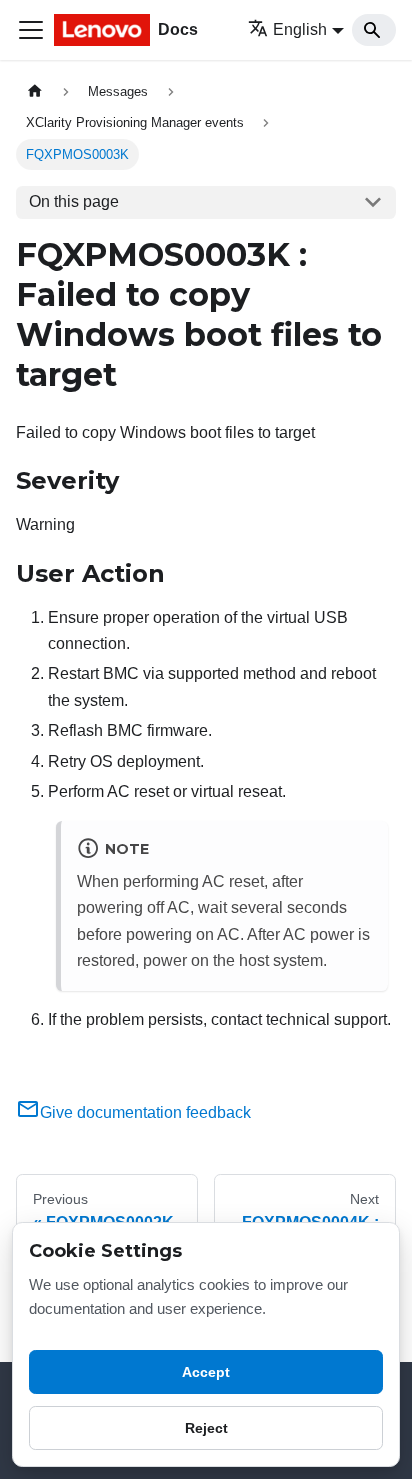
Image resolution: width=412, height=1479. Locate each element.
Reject (206, 1428)
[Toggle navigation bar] (31, 30)
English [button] (300, 29)
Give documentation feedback (145, 1112)
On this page (74, 201)
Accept (206, 1372)
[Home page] (35, 91)
